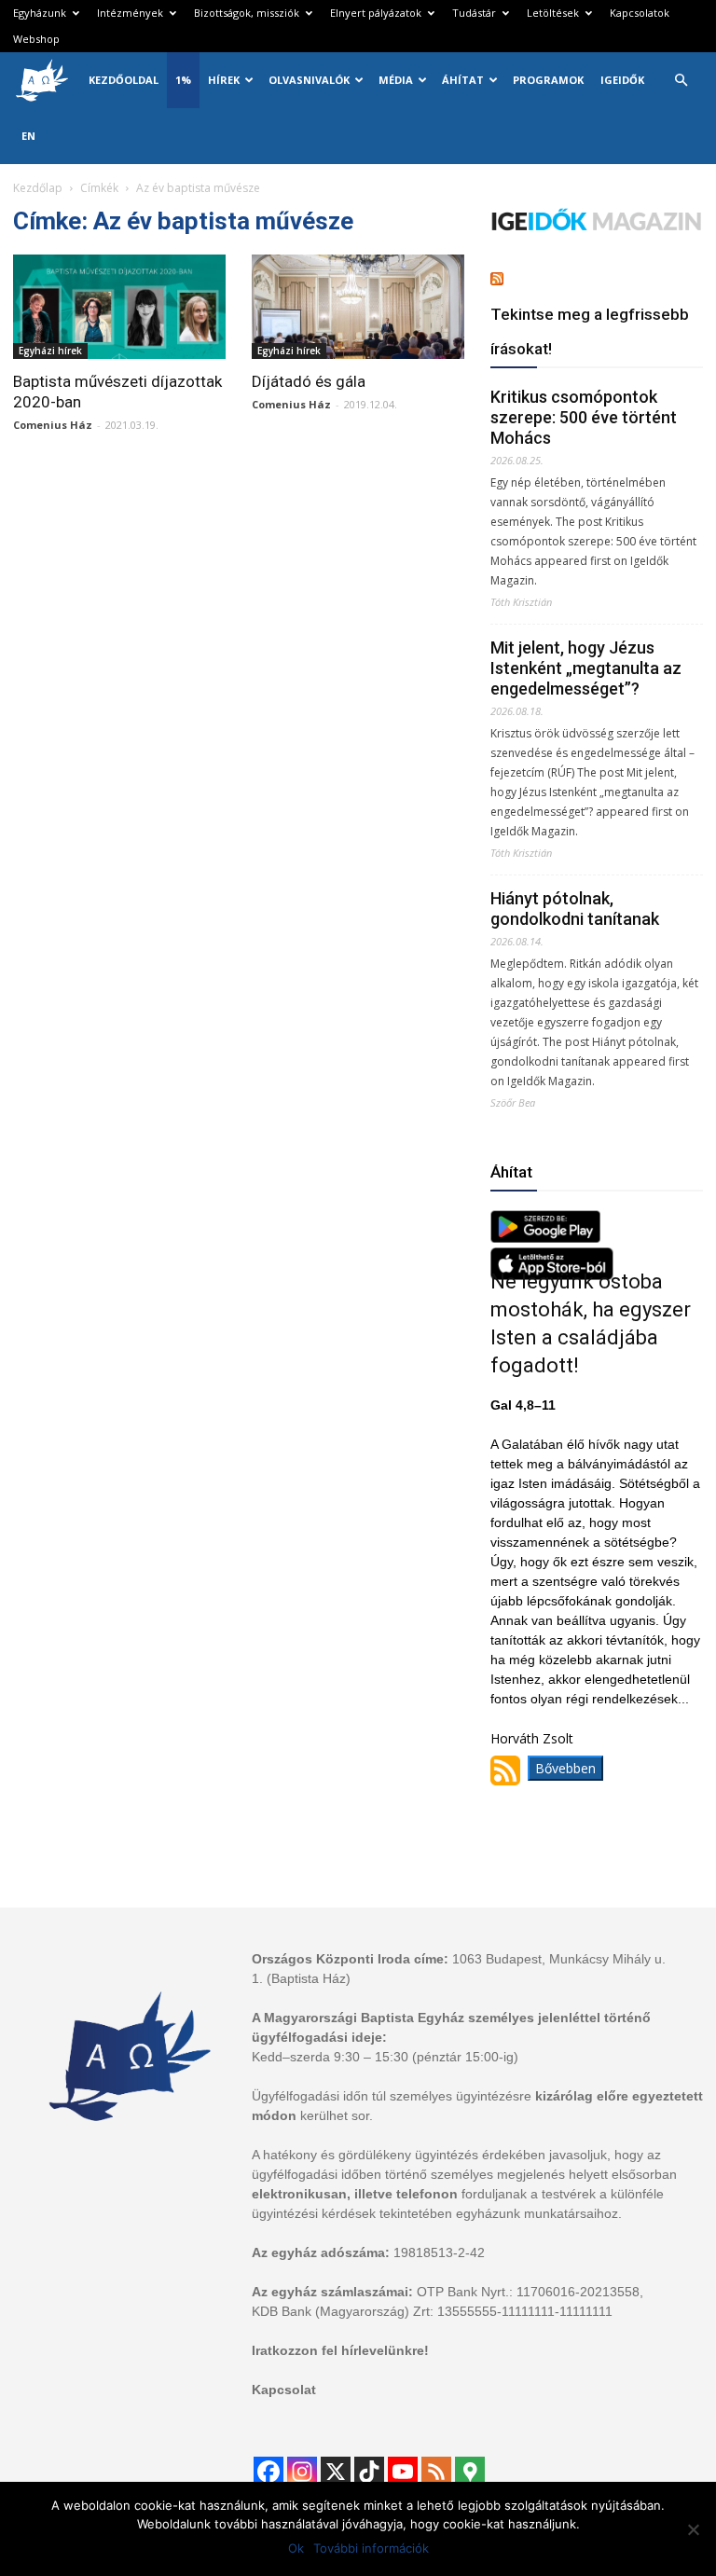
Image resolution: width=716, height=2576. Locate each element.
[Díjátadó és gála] (358, 307)
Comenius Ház (53, 425)
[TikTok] (369, 2472)
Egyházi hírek (50, 351)
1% (183, 80)
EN (28, 136)
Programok (548, 80)
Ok (296, 2548)
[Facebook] (268, 2472)
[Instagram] (302, 2472)
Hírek (224, 80)
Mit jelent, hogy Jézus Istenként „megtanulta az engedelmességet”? (586, 668)
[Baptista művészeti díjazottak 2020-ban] (119, 307)
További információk (371, 2548)
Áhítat (463, 80)
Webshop (36, 39)
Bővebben (565, 1768)
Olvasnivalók (309, 80)
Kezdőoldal (124, 80)
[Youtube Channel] (403, 2472)
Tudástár (474, 13)
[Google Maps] (470, 2472)
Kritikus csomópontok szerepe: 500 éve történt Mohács (584, 417)
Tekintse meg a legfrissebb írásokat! (590, 331)
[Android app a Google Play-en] (545, 1238)
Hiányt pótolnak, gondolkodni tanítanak (575, 909)
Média (396, 80)
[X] (336, 2472)
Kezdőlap (38, 188)
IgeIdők (622, 80)
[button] (681, 81)
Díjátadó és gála (309, 381)
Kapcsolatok (640, 13)
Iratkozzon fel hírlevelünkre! (340, 2350)
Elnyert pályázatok (376, 13)
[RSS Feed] (436, 2472)
